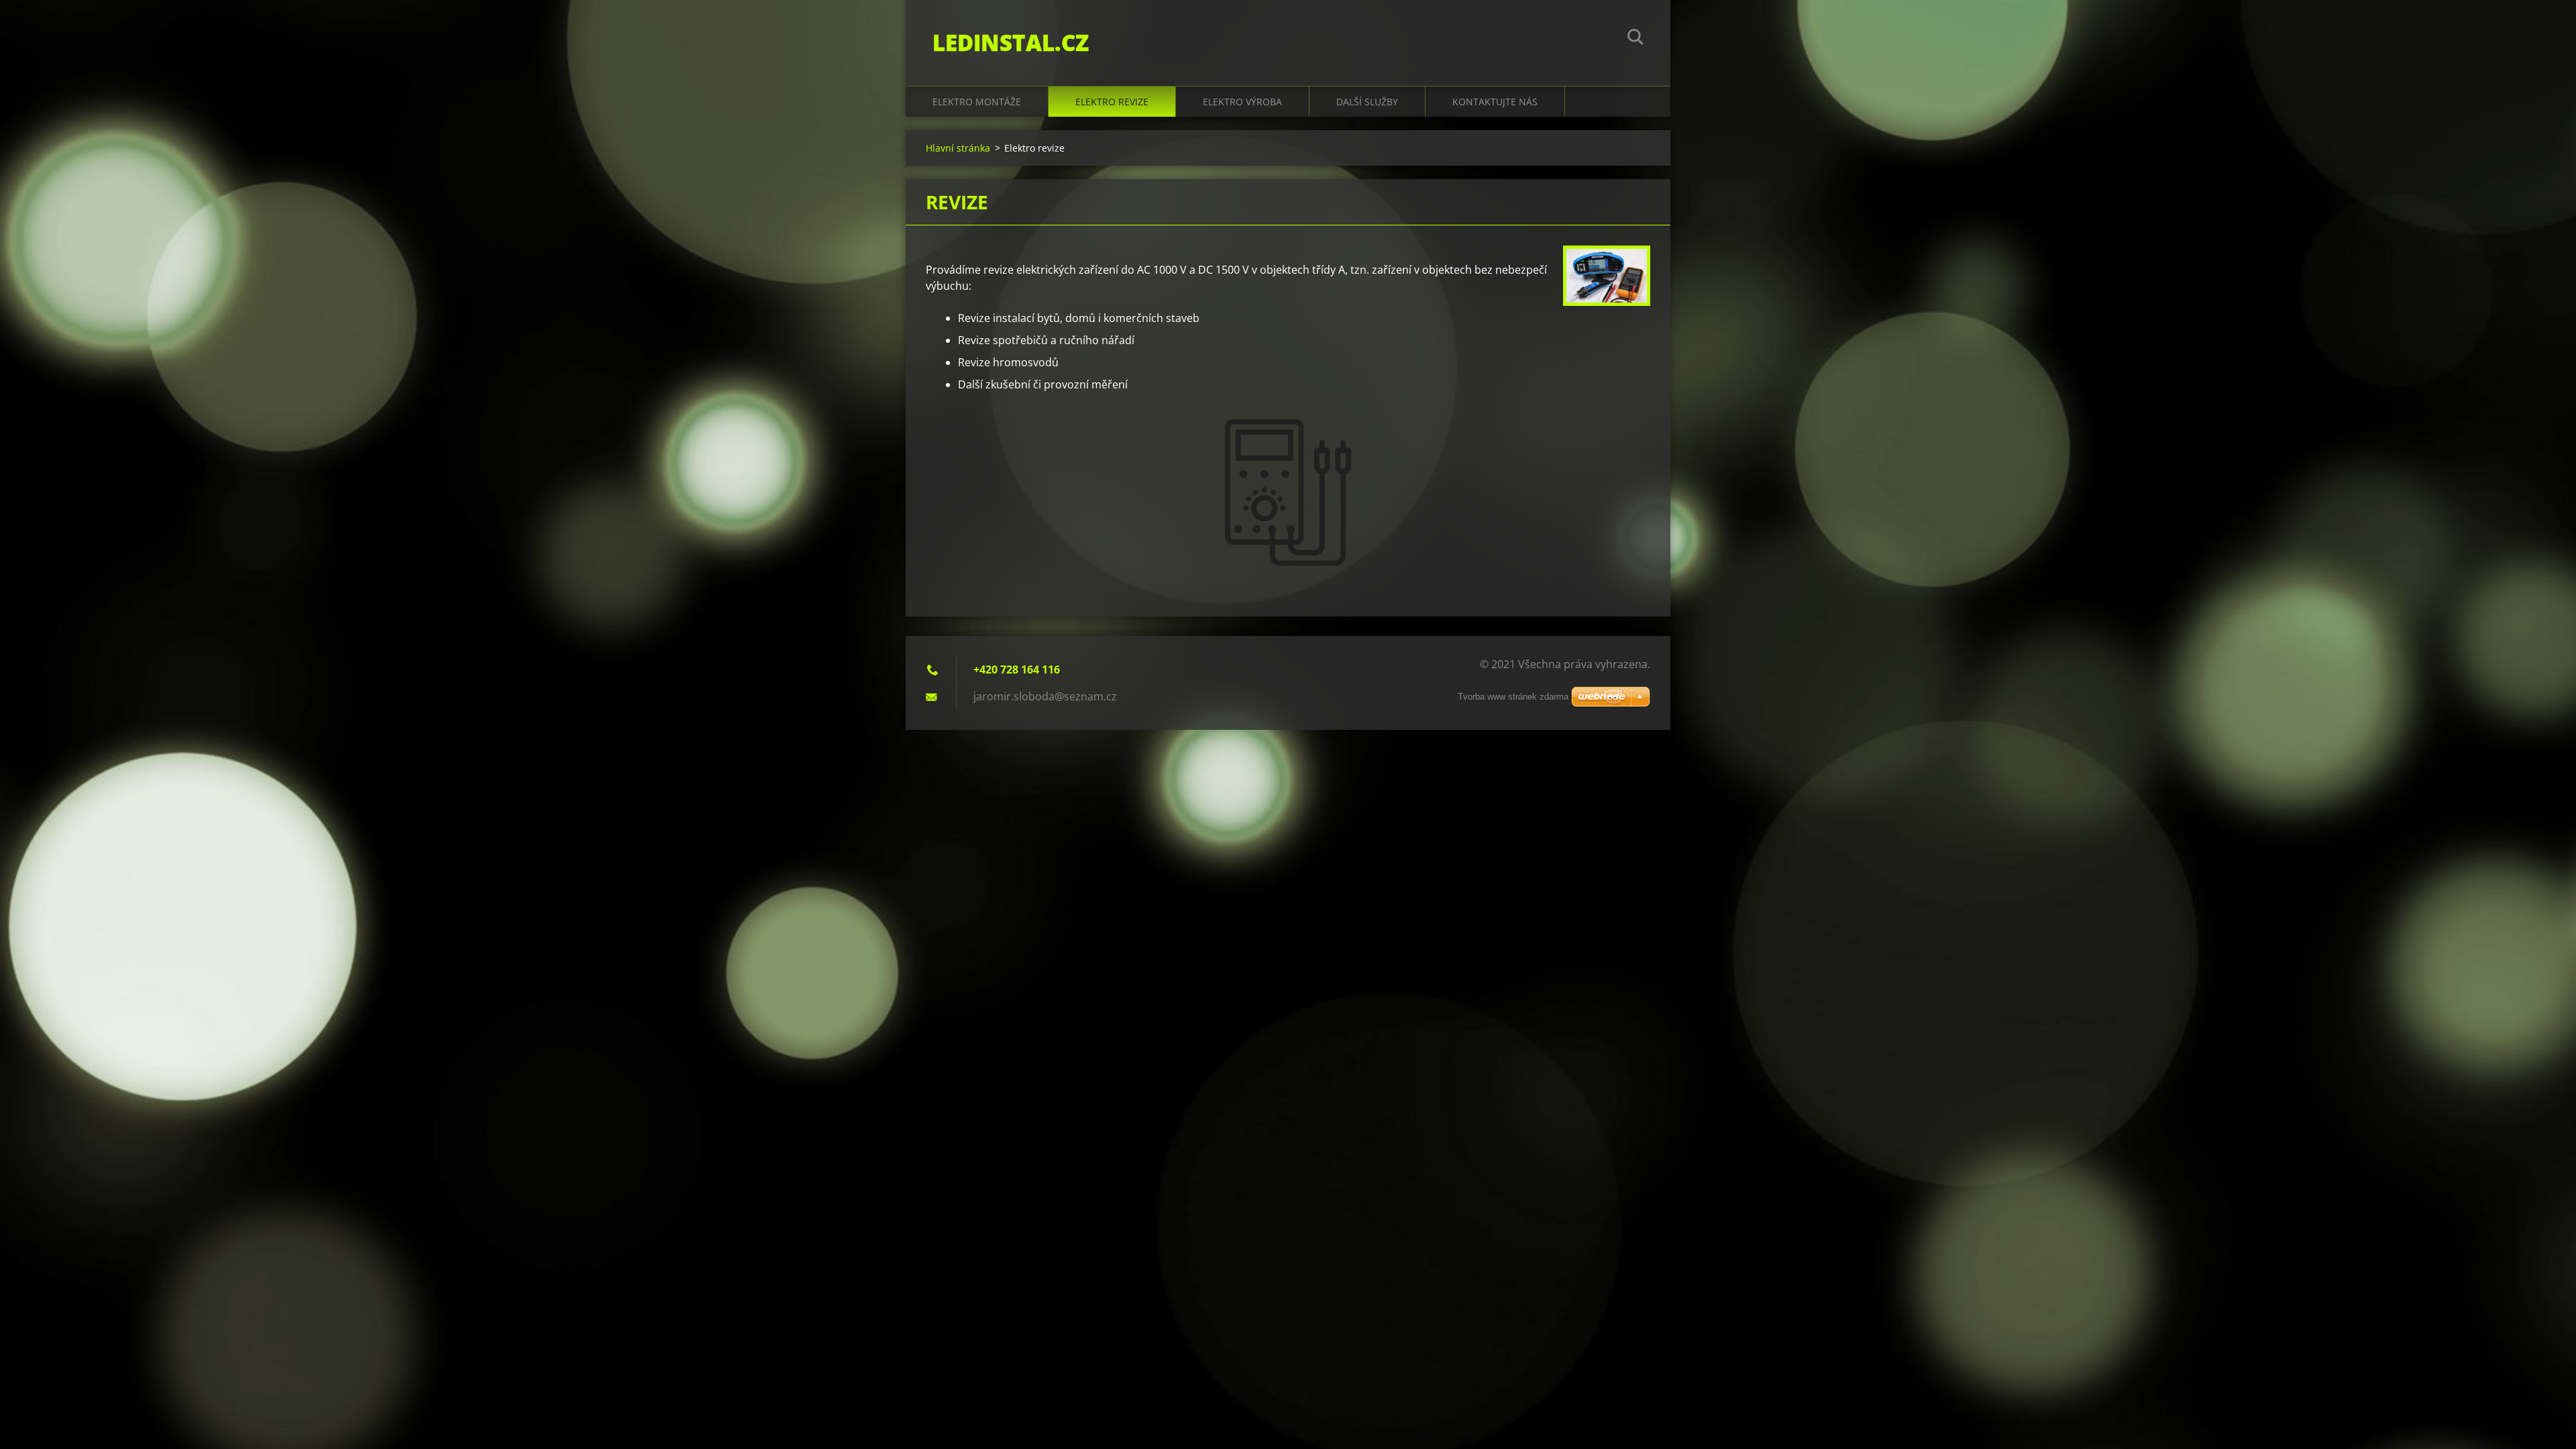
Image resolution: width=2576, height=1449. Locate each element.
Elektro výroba (1242, 102)
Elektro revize (1112, 102)
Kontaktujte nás (1495, 102)
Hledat (1635, 39)
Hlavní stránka (958, 148)
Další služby (1367, 102)
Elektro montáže (977, 102)
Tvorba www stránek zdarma (1513, 697)
